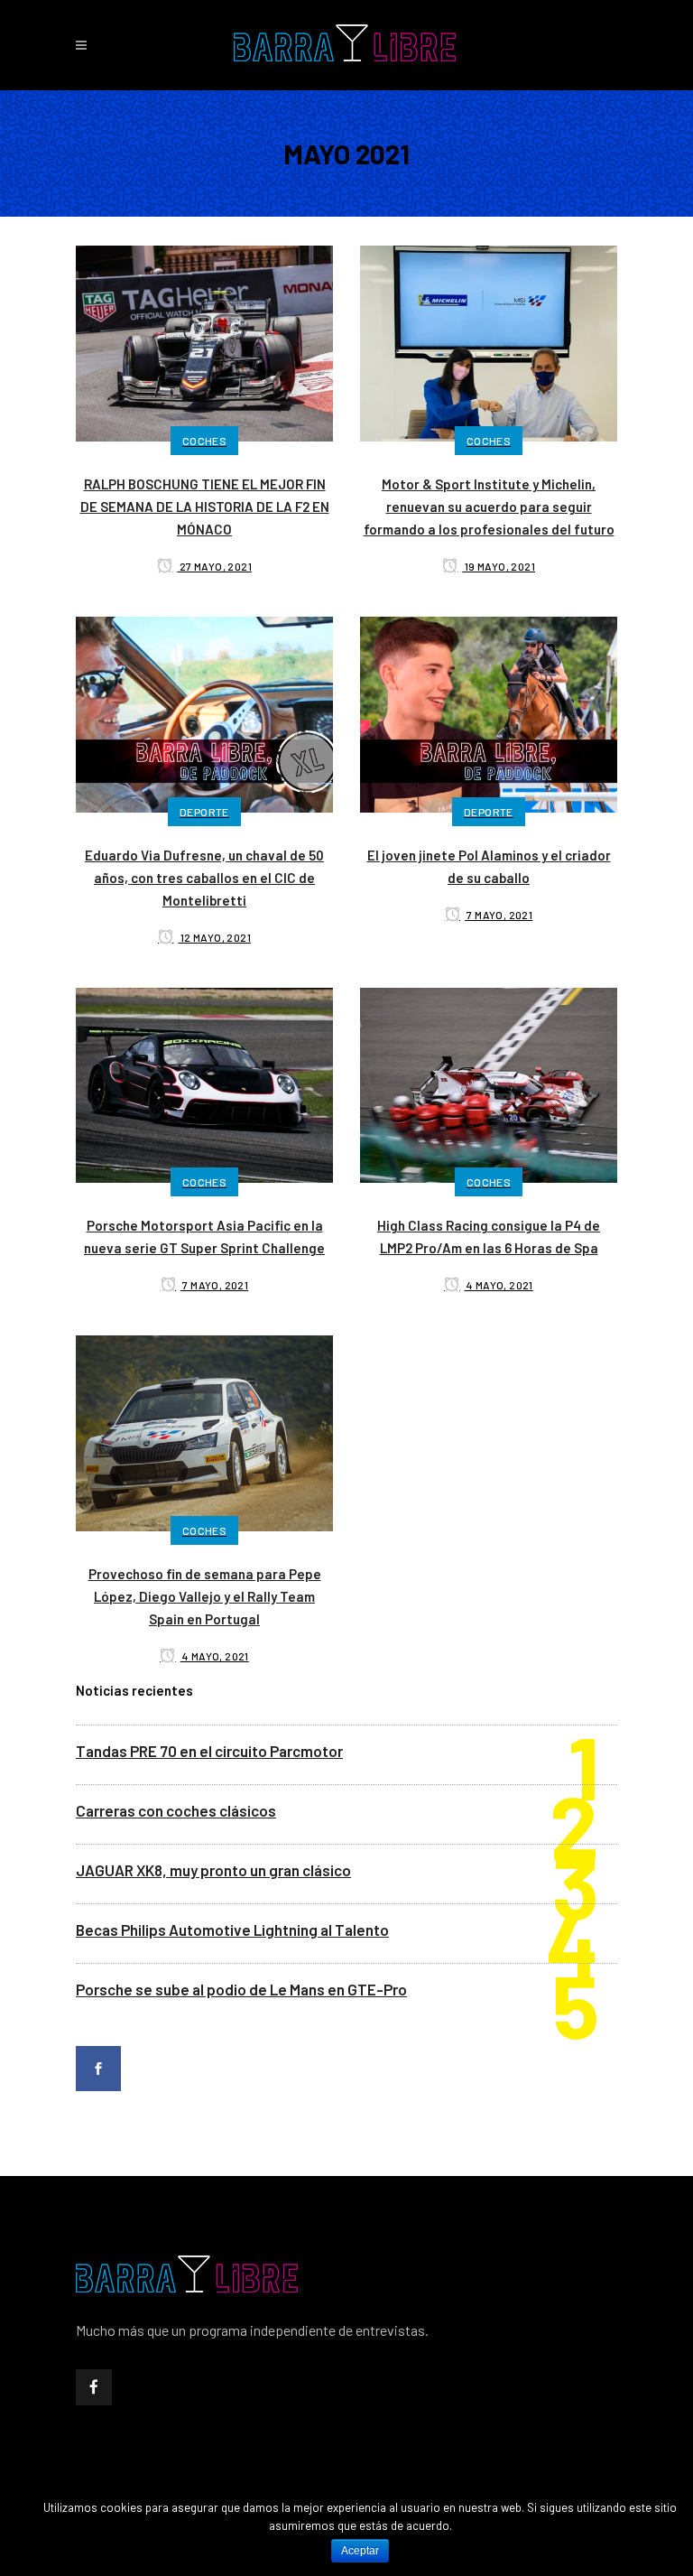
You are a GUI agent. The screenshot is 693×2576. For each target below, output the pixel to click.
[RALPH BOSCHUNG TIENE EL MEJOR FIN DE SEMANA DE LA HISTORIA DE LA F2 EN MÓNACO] (204, 341)
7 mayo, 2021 (499, 915)
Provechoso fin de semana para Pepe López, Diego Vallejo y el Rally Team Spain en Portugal (205, 1596)
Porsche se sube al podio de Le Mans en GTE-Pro (241, 1989)
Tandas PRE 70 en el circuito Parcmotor (209, 1751)
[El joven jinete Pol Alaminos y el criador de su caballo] (489, 712)
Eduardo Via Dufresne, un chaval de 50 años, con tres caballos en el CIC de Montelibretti (204, 878)
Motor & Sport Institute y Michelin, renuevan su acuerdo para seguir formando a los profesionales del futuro (489, 507)
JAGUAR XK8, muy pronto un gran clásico (213, 1870)
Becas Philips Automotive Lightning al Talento (232, 1930)
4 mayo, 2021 (499, 1285)
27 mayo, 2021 (214, 566)
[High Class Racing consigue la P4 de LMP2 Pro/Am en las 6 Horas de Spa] (489, 1083)
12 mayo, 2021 (214, 937)
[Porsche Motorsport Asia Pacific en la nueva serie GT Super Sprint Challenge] (204, 1083)
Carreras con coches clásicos (176, 1810)
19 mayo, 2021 (499, 566)
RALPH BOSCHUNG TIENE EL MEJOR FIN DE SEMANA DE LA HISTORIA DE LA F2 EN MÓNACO (205, 507)
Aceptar (360, 2551)
